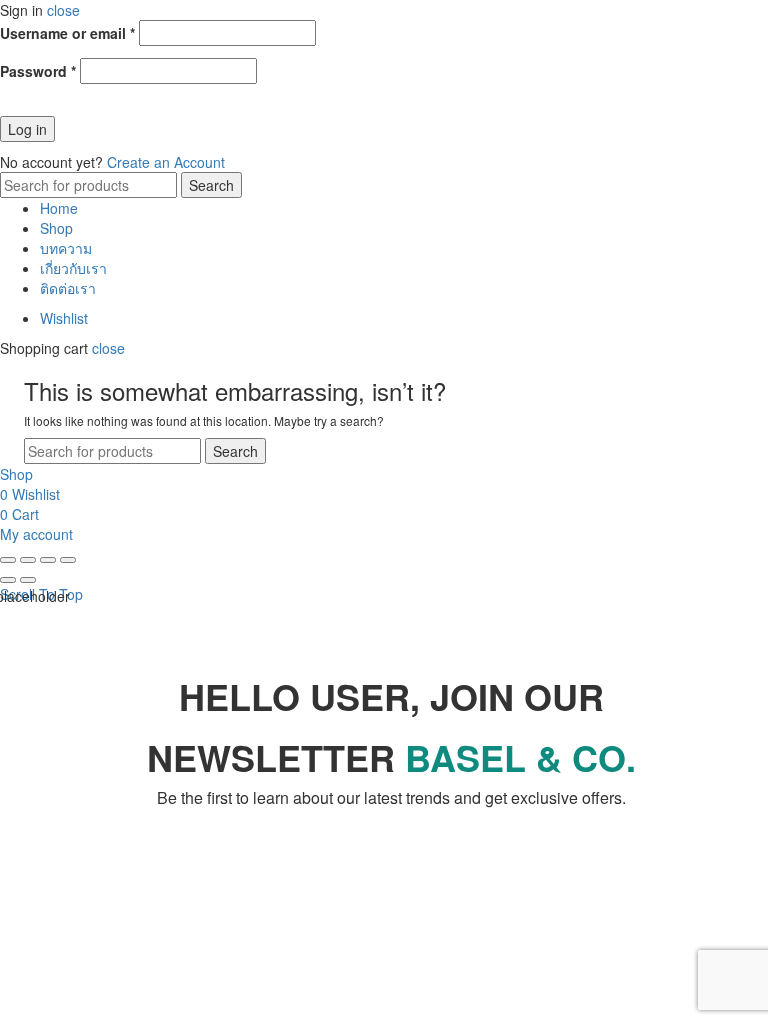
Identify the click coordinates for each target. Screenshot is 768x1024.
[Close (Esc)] (8, 560)
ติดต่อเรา (68, 288)
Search (211, 185)
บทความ (66, 248)
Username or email (67, 33)
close (63, 10)
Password (38, 71)
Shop (56, 228)
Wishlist (64, 318)
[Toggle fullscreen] (48, 560)
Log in (27, 129)
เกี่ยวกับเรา (73, 268)
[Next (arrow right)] (28, 580)
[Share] (28, 560)
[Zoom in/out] (68, 560)
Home (59, 208)
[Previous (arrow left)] (8, 580)
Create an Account (166, 162)
